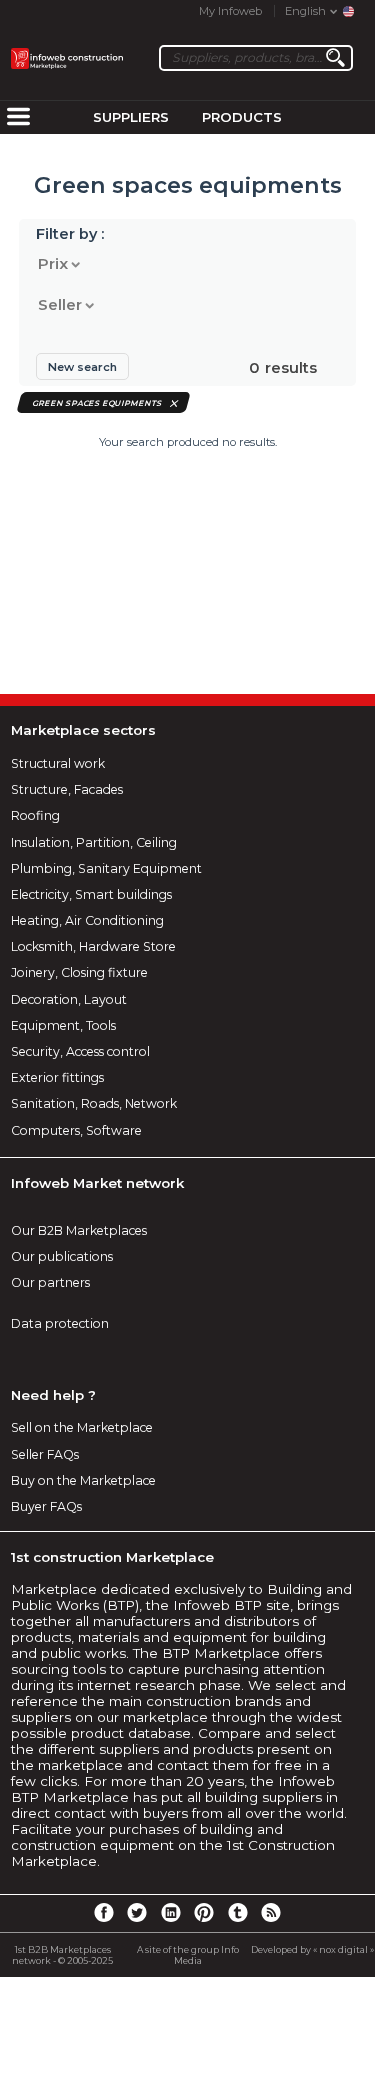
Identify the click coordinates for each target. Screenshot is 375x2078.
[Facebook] (103, 1912)
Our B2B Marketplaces (79, 1230)
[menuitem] (18, 118)
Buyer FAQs (46, 1506)
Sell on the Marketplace (82, 1427)
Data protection (60, 1323)
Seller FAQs (45, 1454)
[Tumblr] (238, 1912)
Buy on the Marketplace (83, 1480)
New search (82, 367)
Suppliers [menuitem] (131, 117)
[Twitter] (137, 1912)
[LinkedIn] (171, 1912)
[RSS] (271, 1912)
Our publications (62, 1256)
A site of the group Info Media (188, 1955)
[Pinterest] (204, 1912)
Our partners (50, 1282)
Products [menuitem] (242, 117)
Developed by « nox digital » (312, 1949)
